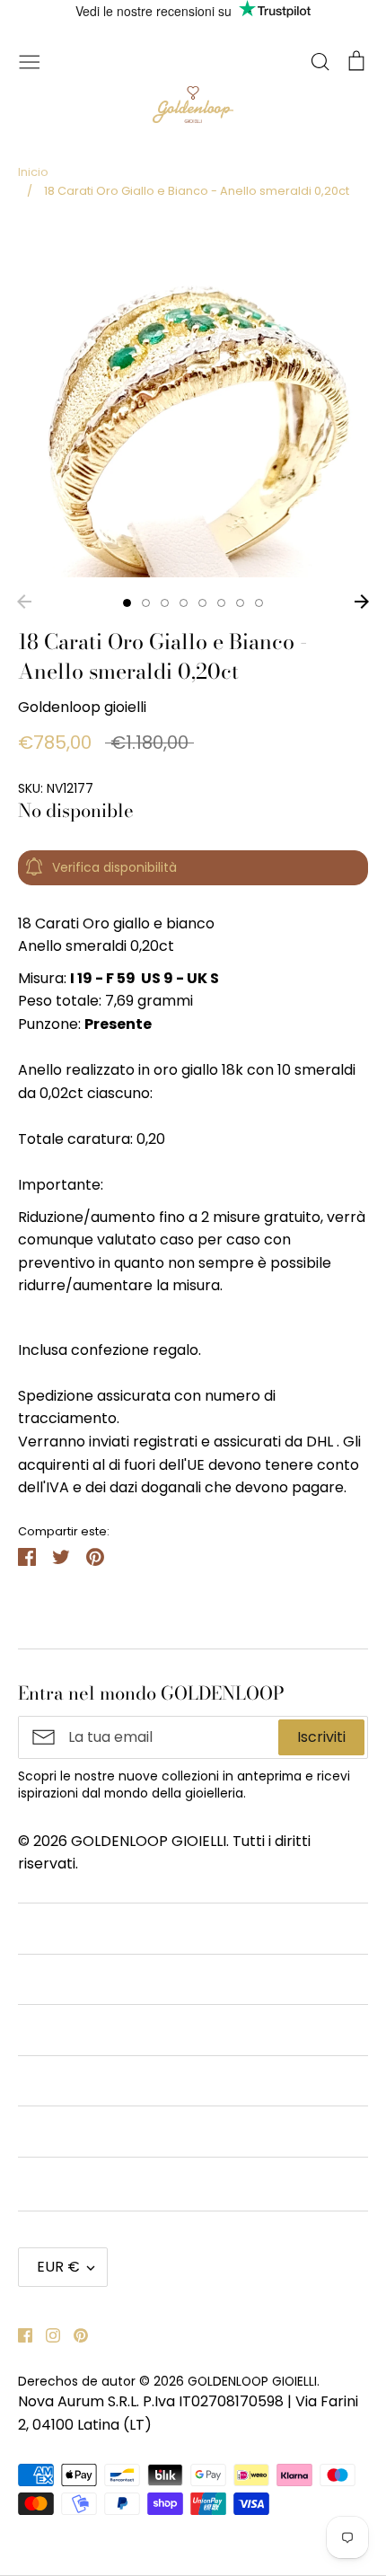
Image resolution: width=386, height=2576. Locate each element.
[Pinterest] (74, 2334)
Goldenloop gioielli (82, 707)
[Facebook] (18, 2334)
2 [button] (146, 603)
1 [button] (127, 603)
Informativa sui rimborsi (101, 2030)
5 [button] (202, 603)
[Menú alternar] (30, 60)
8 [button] (259, 603)
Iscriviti (321, 1737)
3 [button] (165, 603)
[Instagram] (46, 2334)
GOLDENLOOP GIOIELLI (252, 2381)
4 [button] (184, 603)
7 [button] (240, 603)
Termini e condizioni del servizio (127, 1979)
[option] (193, 402)
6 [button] (221, 603)
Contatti (48, 1928)
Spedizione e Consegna (100, 2182)
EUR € (58, 2267)
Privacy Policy (66, 2081)
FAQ (33, 2131)
